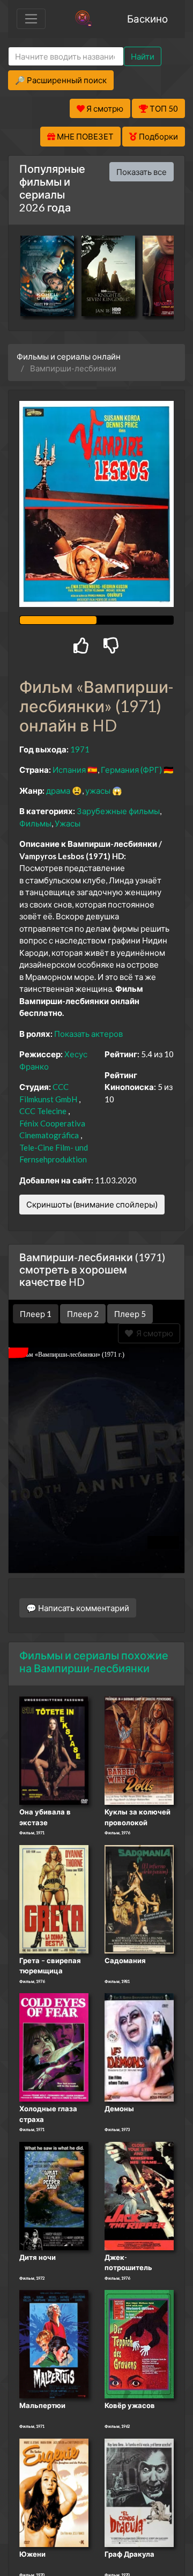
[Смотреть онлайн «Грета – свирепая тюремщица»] (54, 1898)
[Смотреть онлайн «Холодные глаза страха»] (54, 2047)
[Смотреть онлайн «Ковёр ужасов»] (139, 2344)
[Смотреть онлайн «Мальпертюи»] (54, 2344)
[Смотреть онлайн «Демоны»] (139, 2047)
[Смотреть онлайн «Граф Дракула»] (139, 2492)
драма (58, 791)
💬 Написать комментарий (78, 1608)
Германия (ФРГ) (131, 770)
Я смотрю (153, 1333)
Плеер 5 (130, 1314)
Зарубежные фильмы (118, 811)
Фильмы (35, 823)
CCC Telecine (43, 1111)
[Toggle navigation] (31, 19)
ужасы (98, 791)
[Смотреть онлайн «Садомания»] (139, 1898)
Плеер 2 (83, 1314)
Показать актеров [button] (88, 1034)
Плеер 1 (36, 1314)
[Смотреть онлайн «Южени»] (54, 2492)
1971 (80, 749)
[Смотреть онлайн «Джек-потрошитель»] (139, 2195)
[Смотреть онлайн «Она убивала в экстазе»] (54, 1750)
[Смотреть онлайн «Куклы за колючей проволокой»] (139, 1750)
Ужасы (68, 823)
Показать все (142, 172)
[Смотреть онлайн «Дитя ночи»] (54, 2195)
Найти (143, 56)
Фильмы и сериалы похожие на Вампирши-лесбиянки (94, 1662)
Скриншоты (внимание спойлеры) (92, 1204)
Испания (69, 770)
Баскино (147, 19)
